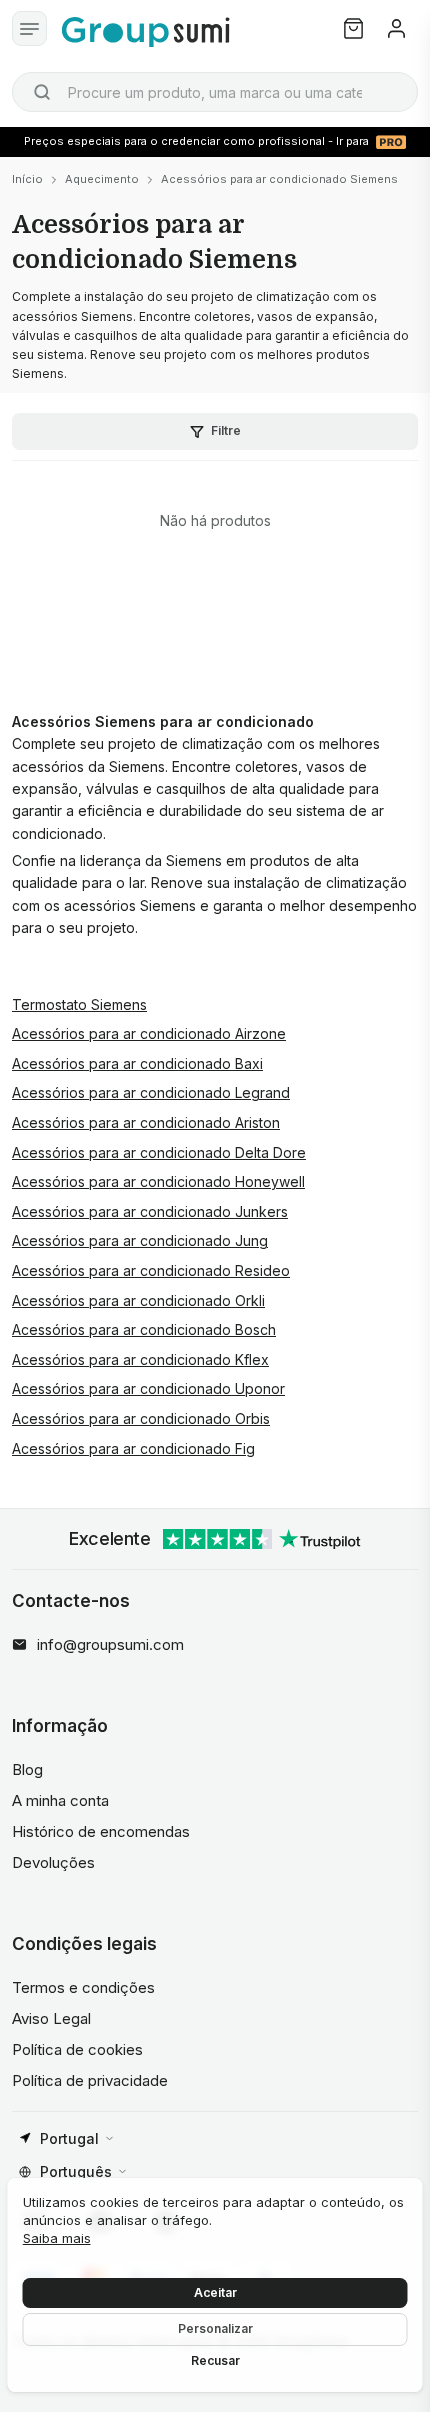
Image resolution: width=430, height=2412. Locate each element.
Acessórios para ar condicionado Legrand (151, 1092)
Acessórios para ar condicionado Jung (140, 1240)
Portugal (69, 2138)
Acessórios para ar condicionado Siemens (279, 179)
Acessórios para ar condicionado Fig (133, 1448)
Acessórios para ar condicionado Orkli (138, 1300)
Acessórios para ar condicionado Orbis (141, 1418)
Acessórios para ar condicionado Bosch (144, 1329)
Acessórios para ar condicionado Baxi (137, 1063)
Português (76, 2171)
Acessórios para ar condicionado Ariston (146, 1122)
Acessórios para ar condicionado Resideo (151, 1270)
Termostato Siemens (79, 1004)
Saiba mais (57, 2238)
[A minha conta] (396, 28)
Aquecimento (102, 179)
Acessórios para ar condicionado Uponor (148, 1388)
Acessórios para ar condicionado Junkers (150, 1211)
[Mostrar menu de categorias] (29, 28)
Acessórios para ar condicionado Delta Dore (159, 1152)
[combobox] (215, 92)
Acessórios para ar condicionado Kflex (140, 1359)
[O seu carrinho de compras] (353, 28)
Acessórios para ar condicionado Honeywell (158, 1181)
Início (27, 179)
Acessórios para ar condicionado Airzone (149, 1033)
